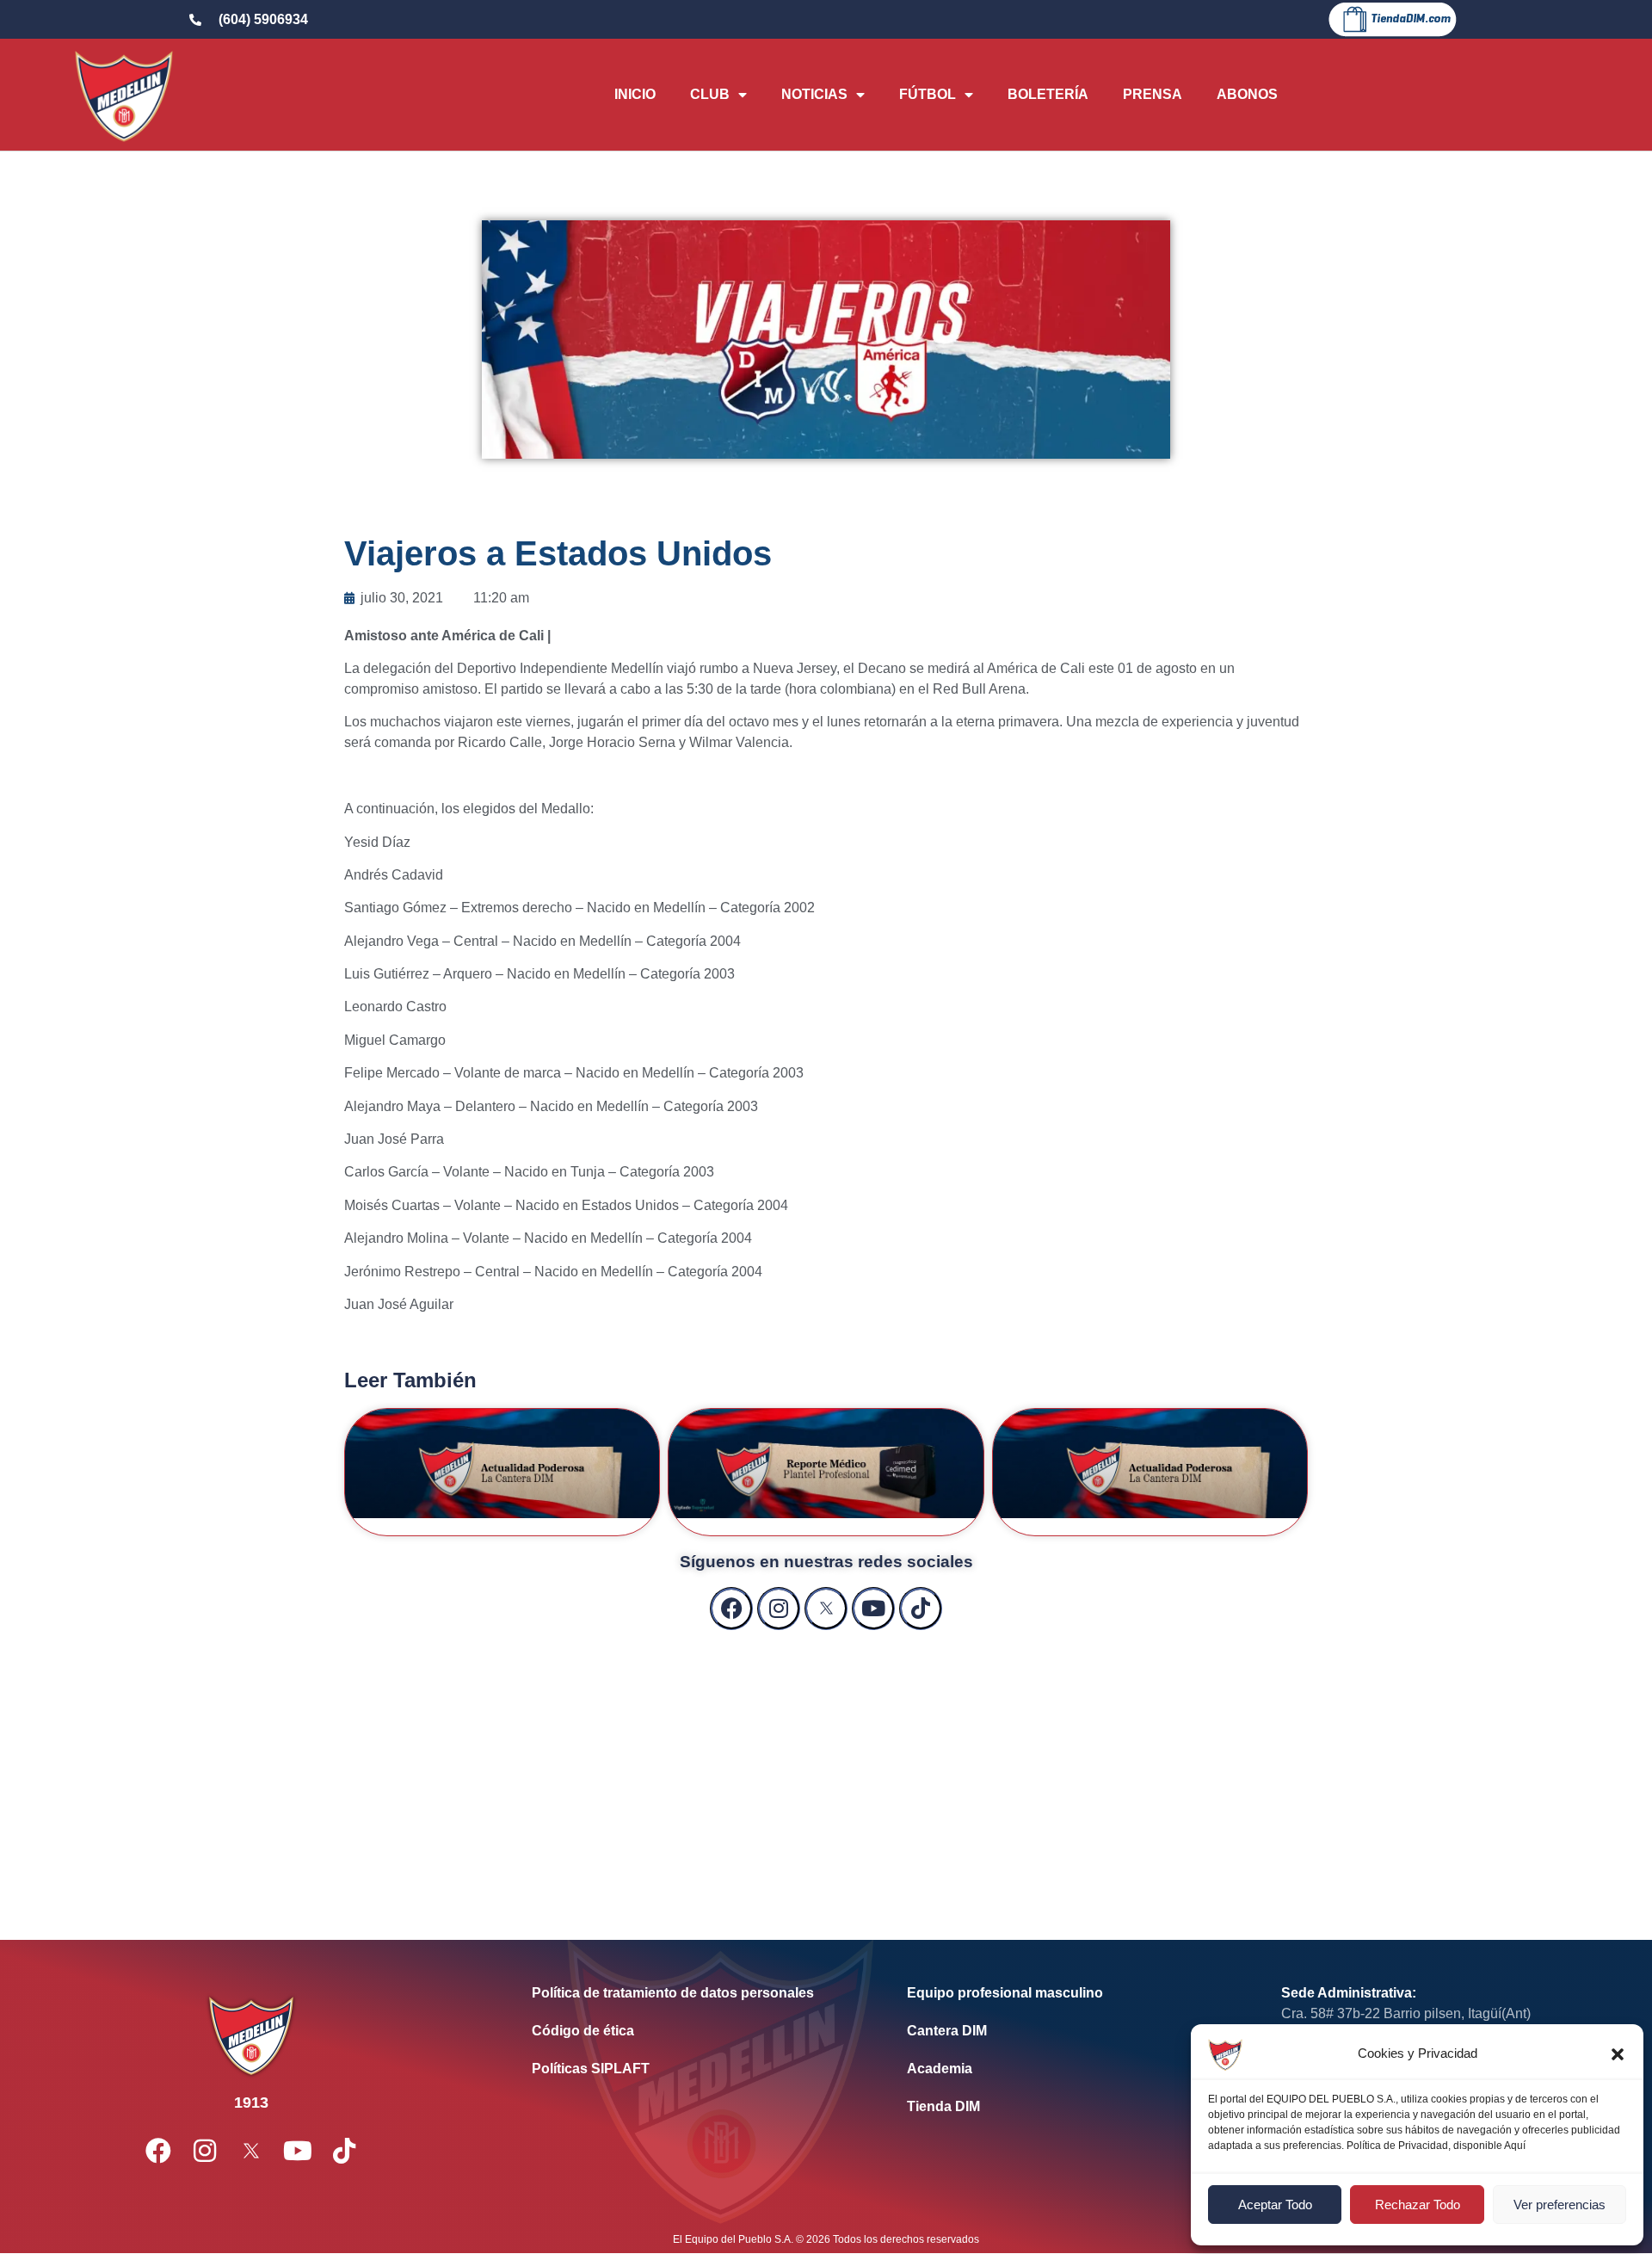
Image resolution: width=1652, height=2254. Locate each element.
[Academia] (1069, 2069)
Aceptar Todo (1275, 2205)
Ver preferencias (1560, 2205)
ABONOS (1247, 94)
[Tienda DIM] (1069, 2107)
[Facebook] (731, 1609)
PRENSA (1153, 94)
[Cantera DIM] (1069, 2031)
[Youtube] (873, 1609)
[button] (1618, 2054)
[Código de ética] (693, 2031)
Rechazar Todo (1418, 2205)
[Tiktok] (921, 1609)
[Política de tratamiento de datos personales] (693, 1993)
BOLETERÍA (1048, 94)
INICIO (635, 94)
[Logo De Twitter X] (826, 1609)
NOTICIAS (814, 94)
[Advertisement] (826, 1768)
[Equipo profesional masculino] (1069, 1993)
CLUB (710, 94)
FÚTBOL (928, 94)
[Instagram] (779, 1609)
